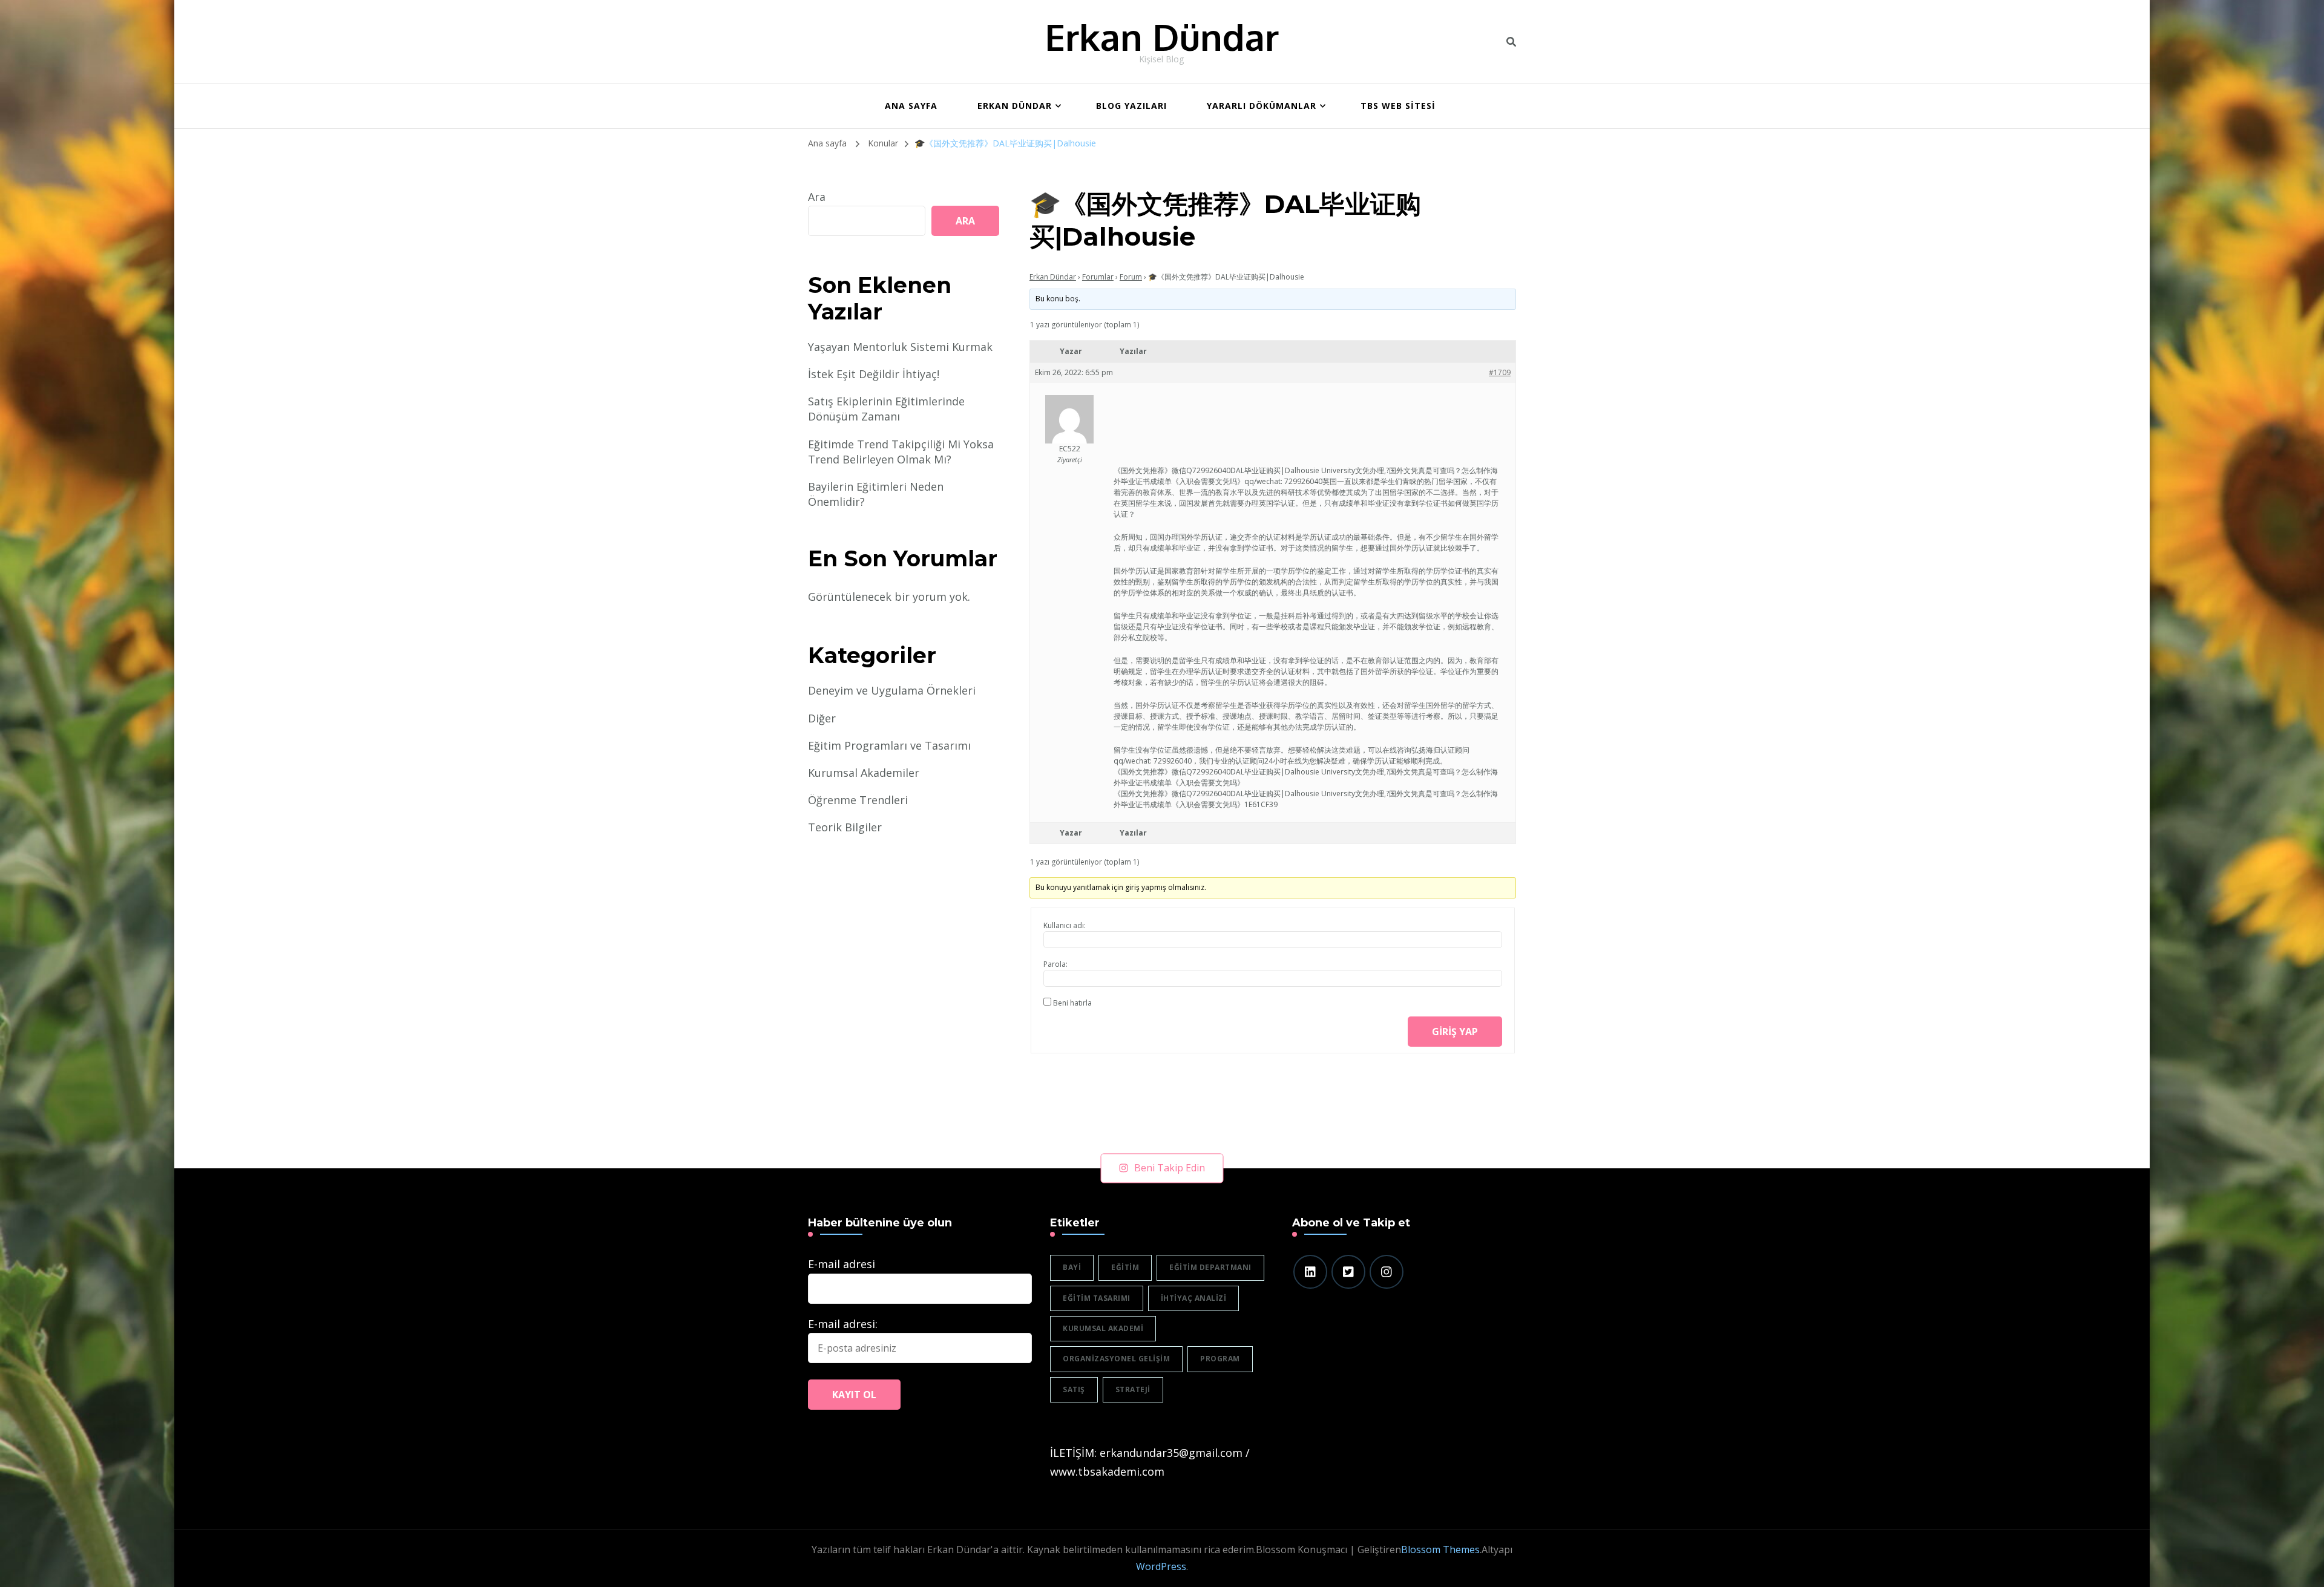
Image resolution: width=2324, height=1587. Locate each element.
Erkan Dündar (1162, 36)
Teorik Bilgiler (845, 827)
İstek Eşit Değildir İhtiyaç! (874, 374)
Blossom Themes (1440, 1549)
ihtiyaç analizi (1194, 1298)
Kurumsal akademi (1103, 1328)
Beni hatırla (1072, 1003)
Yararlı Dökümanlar (1262, 106)
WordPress (1161, 1566)
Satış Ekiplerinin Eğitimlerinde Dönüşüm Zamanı (886, 409)
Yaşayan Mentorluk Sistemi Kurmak (900, 347)
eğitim (1125, 1267)
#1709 (1500, 372)
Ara (817, 197)
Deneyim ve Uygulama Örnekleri (892, 690)
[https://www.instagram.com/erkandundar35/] (1387, 1272)
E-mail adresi (842, 1264)
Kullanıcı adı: (1065, 925)
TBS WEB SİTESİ (1398, 106)
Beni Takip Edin (1170, 1168)
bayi (1072, 1267)
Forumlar (1098, 277)
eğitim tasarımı (1097, 1298)
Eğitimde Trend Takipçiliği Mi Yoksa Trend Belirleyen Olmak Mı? (901, 452)
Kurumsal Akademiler (864, 773)
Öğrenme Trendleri (858, 800)
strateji (1133, 1389)
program (1220, 1359)
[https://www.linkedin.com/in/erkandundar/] (1310, 1272)
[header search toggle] (1511, 42)
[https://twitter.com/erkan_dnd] (1348, 1272)
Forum (1131, 277)
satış (1074, 1389)
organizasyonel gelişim (1116, 1359)
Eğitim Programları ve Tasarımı (889, 745)
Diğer (822, 718)
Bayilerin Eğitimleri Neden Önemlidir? (876, 494)
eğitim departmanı (1210, 1267)
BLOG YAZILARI (1131, 106)
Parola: (1055, 964)
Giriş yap (1455, 1032)
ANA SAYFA (911, 106)
